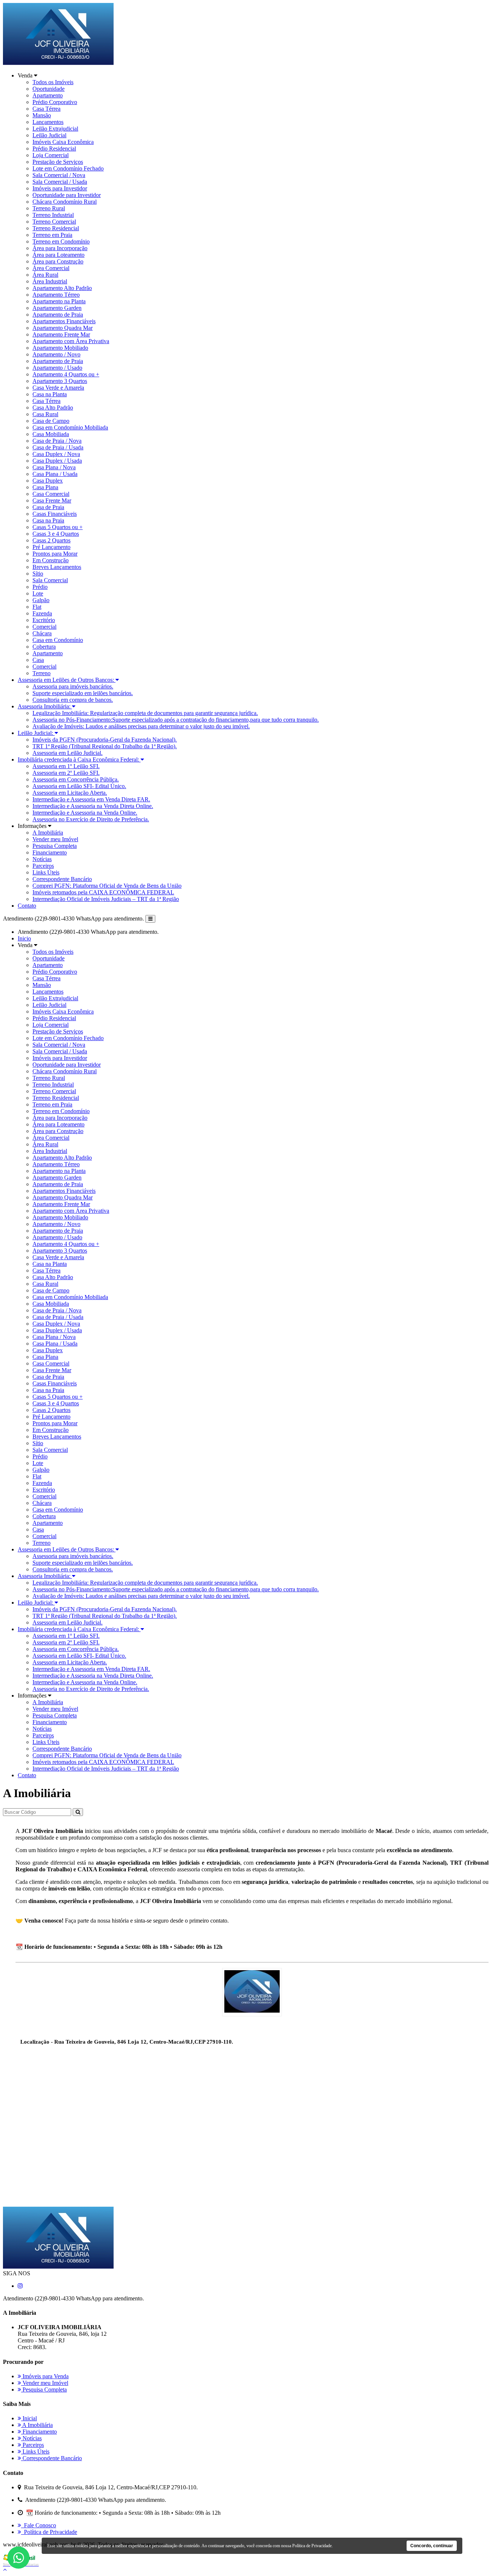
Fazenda (42, 613)
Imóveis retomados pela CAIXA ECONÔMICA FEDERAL (103, 892)
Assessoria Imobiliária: (45, 706)
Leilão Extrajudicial (55, 129)
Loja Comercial (51, 155)
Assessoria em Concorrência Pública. (76, 779)
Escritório (44, 620)
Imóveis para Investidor (60, 188)
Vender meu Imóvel (55, 839)
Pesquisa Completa (55, 846)
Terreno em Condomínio (61, 241)
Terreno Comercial (54, 222)
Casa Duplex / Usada (57, 461)
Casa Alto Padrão (53, 408)
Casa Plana (45, 487)
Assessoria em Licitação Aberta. (70, 793)
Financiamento (50, 852)
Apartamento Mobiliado (60, 348)
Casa (38, 660)
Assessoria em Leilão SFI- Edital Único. (79, 786)
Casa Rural (45, 414)
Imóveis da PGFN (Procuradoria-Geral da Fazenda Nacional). (105, 740)
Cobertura (44, 647)
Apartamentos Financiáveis (64, 321)
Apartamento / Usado (57, 368)
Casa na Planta (50, 394)
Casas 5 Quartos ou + (58, 527)
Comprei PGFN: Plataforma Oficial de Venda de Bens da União (107, 886)
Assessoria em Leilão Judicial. (68, 753)
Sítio (38, 574)
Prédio (40, 587)
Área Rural (45, 275)
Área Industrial (50, 281)
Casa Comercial (51, 494)
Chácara (42, 633)
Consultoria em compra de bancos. (73, 700)
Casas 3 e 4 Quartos (56, 534)
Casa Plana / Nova (54, 467)
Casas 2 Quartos (51, 540)
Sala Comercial (50, 580)
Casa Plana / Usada (55, 474)
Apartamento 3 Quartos (60, 381)
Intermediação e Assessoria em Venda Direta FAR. (91, 799)
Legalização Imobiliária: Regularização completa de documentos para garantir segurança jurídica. (145, 713)
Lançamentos (48, 122)
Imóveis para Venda (45, 2376)
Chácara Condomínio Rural (65, 202)
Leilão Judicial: (36, 733)
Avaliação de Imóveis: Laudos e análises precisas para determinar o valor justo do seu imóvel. (141, 726)
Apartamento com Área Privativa (71, 341)
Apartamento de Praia (58, 315)
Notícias (42, 859)
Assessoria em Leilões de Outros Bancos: (67, 680)
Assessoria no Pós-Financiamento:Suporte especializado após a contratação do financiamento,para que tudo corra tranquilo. (176, 720)
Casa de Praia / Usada (58, 447)
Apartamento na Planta (59, 301)
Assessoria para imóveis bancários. (73, 686)
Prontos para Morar (55, 554)
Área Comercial (51, 268)
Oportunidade (49, 89)
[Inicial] (58, 63)
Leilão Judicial (49, 135)
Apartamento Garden (57, 308)
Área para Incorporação (60, 248)
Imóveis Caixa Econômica (63, 142)
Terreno (42, 673)
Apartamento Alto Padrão (62, 288)
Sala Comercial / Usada (60, 182)
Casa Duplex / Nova (56, 454)
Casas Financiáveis (55, 514)
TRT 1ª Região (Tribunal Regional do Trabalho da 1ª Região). (105, 746)
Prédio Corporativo (55, 102)
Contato (27, 906)
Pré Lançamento (51, 547)
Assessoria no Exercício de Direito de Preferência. (91, 819)
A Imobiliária (48, 833)
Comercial (44, 627)
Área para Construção (58, 261)
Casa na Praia (48, 520)
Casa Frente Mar (52, 500)
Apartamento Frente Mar (61, 334)
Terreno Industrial (53, 215)
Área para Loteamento (58, 255)
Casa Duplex (48, 481)
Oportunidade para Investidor (67, 195)
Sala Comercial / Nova (59, 175)
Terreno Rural (49, 208)
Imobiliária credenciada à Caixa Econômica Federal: (79, 759)
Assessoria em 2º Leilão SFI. (66, 773)
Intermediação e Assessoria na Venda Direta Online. (93, 806)
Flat (37, 607)
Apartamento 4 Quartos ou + (66, 374)
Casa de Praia (48, 507)
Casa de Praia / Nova (57, 441)
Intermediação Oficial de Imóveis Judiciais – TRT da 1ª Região (106, 899)
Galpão (41, 600)
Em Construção (51, 560)
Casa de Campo (51, 421)
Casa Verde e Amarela (58, 388)
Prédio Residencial (54, 149)
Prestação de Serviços (58, 162)
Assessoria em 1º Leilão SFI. (66, 766)
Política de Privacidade (49, 2532)
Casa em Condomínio (58, 640)
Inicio (24, 938)
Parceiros (43, 866)
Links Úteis (46, 872)
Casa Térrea (46, 109)
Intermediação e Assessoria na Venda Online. (85, 813)
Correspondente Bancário (62, 879)
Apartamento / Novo (56, 354)
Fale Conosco (39, 2525)
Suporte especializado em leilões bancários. (83, 693)
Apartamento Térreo (56, 295)
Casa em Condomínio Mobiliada (70, 427)
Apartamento (48, 95)
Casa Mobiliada (51, 434)
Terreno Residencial (56, 228)
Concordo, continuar (432, 2546)
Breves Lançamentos (57, 567)
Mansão (42, 115)
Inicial (29, 2418)
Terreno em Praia (52, 235)
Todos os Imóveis (53, 82)
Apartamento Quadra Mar (63, 328)
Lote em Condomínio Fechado (68, 168)
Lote (38, 593)
